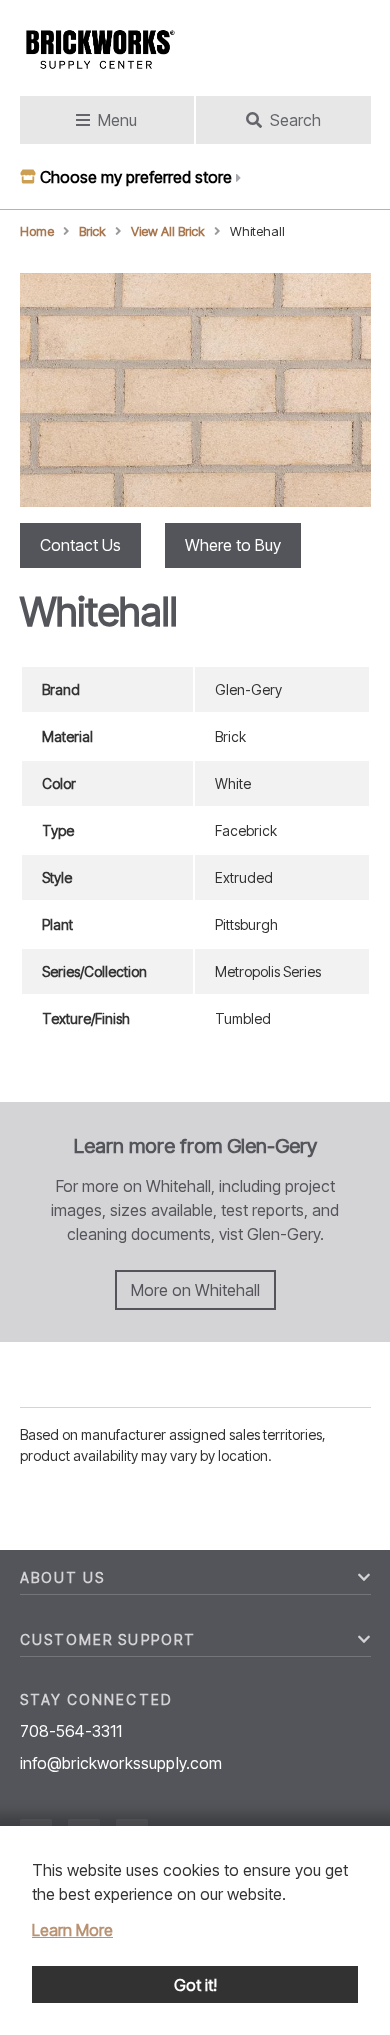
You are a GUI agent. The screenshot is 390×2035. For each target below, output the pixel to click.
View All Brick (168, 231)
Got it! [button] (195, 1985)
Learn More (72, 1930)
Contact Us (80, 545)
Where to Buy (233, 545)
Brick (92, 231)
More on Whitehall (195, 1290)
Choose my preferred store (136, 177)
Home (37, 231)
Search (295, 120)
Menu (117, 120)
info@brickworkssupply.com (121, 1763)
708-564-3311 (71, 1731)
